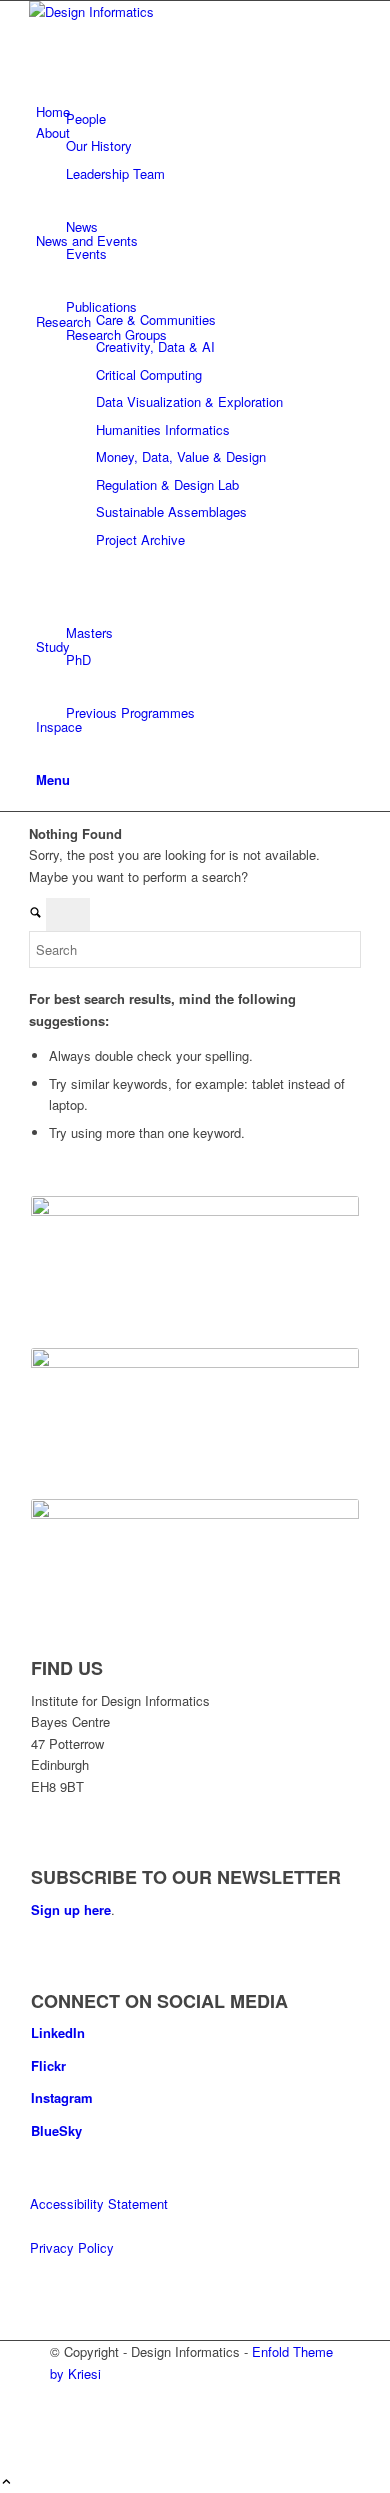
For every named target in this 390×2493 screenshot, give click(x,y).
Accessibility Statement (99, 2203)
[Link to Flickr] (62, 2417)
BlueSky (56, 2130)
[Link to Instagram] (62, 2439)
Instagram (62, 2097)
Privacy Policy (72, 2247)
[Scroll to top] (6, 2482)
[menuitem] (198, 173)
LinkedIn (58, 2032)
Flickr (48, 2065)
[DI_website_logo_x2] (179, 11)
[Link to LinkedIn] (62, 2394)
